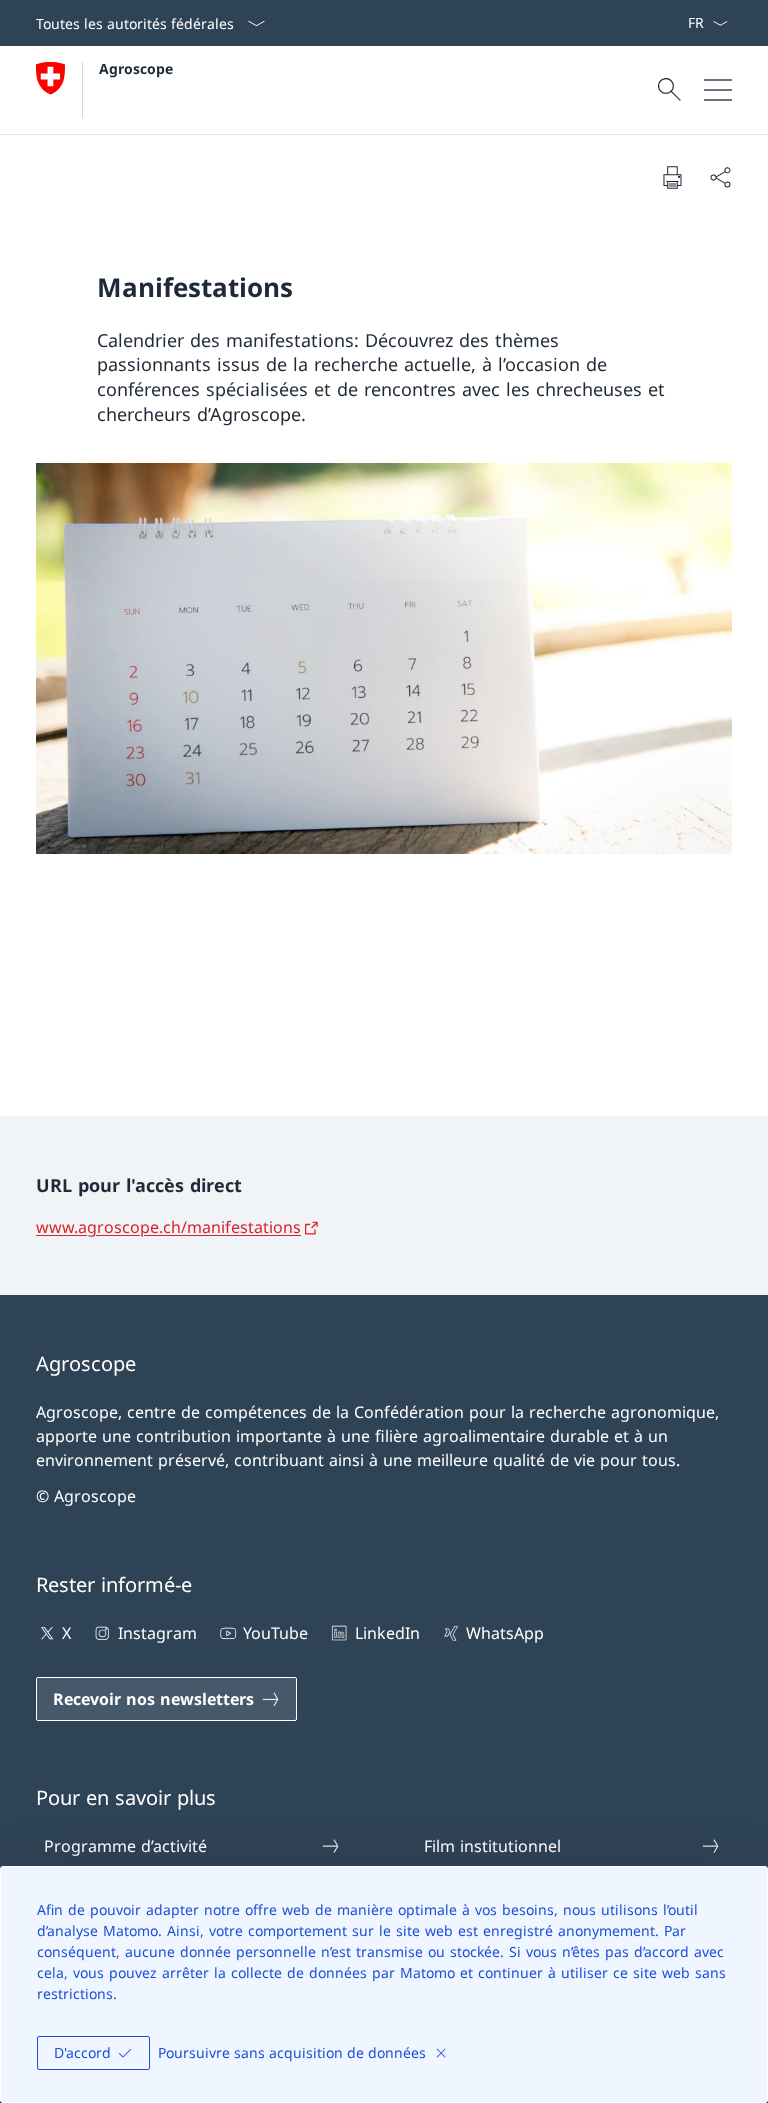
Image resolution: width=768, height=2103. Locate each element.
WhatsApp (505, 1633)
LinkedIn (387, 1633)
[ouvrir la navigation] (718, 90)
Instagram (157, 1633)
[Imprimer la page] (672, 177)
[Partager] (720, 177)
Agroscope (136, 68)
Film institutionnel (492, 1846)
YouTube (275, 1633)
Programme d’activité (125, 1846)
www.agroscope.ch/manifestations (168, 1227)
